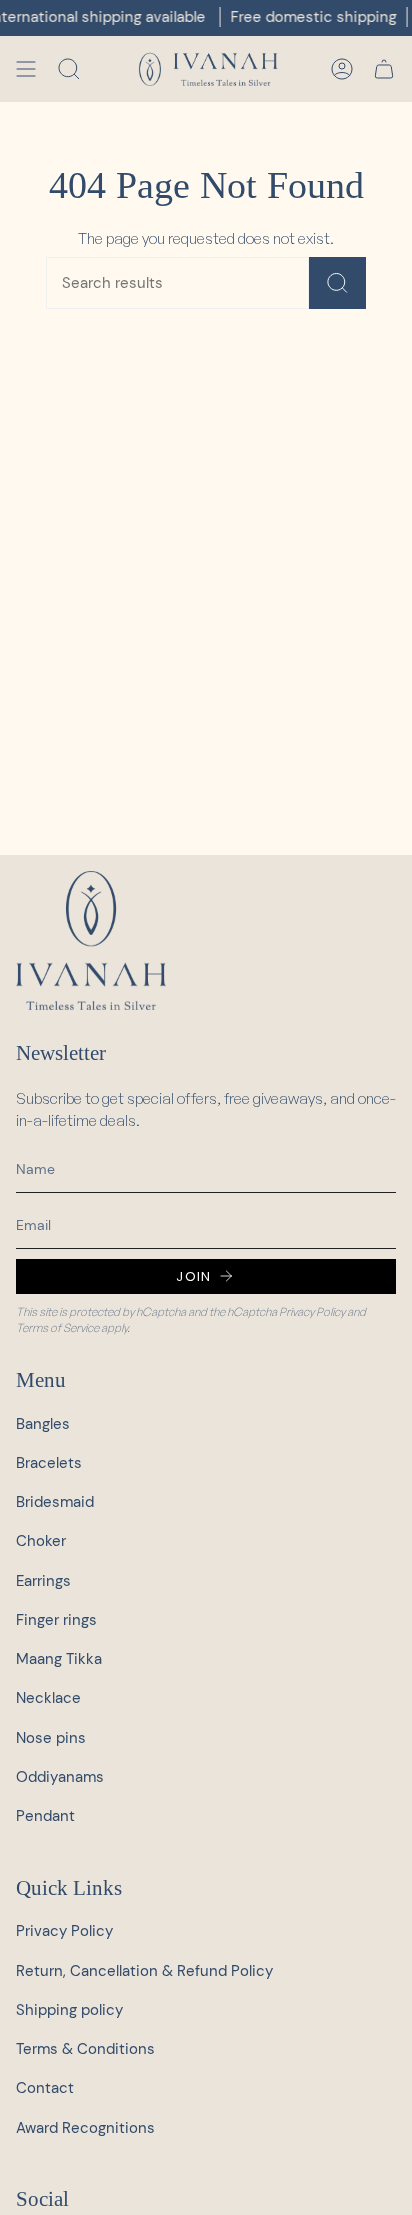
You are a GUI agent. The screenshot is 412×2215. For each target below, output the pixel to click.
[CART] (384, 69)
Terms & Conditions (85, 2049)
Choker (41, 1541)
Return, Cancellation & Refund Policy (144, 1971)
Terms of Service (57, 1327)
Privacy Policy (312, 1311)
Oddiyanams (60, 1777)
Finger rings (56, 1620)
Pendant (45, 1816)
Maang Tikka (59, 1659)
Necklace (48, 1698)
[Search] (337, 283)
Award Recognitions (85, 2128)
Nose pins (51, 1738)
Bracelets (49, 1463)
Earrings (43, 1581)
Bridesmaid (55, 1502)
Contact (45, 2088)
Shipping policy (69, 2010)
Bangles (43, 1424)
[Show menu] (26, 69)
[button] (69, 69)
